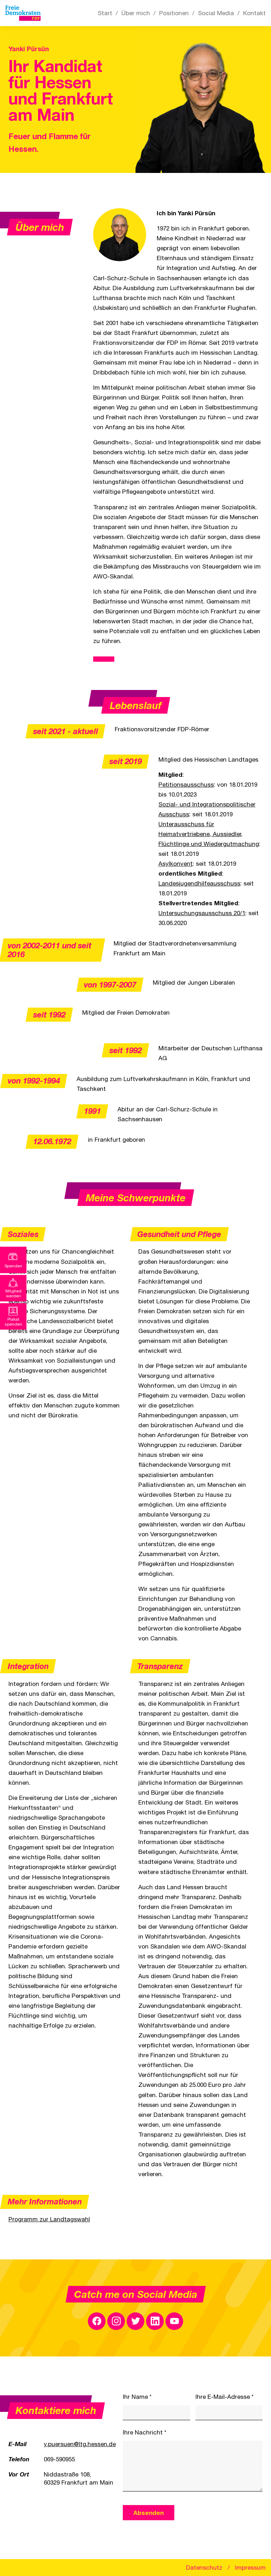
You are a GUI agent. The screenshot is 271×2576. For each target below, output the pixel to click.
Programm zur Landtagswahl (49, 2219)
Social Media (216, 13)
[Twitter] (135, 2321)
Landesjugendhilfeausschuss (199, 883)
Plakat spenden (13, 1322)
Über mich (136, 13)
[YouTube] (174, 2321)
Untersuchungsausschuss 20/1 (202, 913)
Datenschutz (204, 2568)
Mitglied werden (13, 1293)
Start (105, 13)
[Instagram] (116, 2321)
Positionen (174, 13)
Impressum (250, 2568)
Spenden (13, 1266)
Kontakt (254, 13)
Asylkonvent (176, 864)
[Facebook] (97, 2321)
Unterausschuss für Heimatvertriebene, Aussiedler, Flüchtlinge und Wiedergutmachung (209, 834)
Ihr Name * (137, 2397)
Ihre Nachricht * (145, 2432)
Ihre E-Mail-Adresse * (225, 2397)
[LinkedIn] (155, 2321)
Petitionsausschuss (186, 785)
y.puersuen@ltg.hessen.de (80, 2444)
